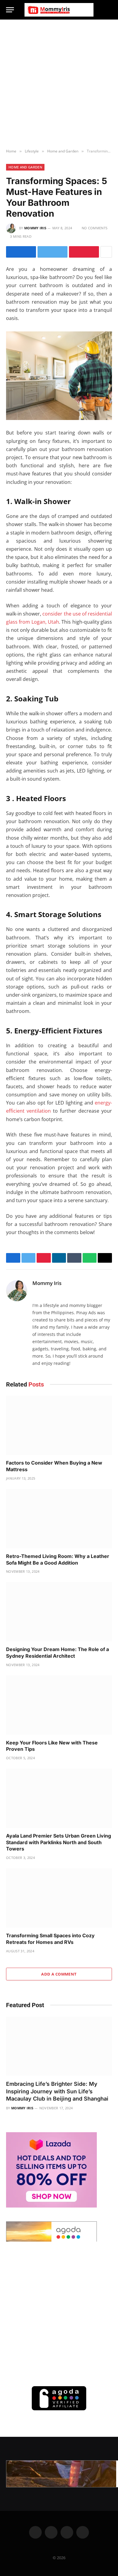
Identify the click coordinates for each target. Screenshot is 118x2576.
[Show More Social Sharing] (106, 252)
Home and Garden (25, 167)
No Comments (95, 228)
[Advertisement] (59, 84)
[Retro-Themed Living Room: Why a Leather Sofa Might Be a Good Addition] (59, 1519)
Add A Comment (59, 1974)
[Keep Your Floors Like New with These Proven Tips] (59, 1705)
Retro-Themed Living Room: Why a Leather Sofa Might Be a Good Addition (58, 1559)
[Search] (109, 10)
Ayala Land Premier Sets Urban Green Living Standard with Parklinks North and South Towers (59, 1842)
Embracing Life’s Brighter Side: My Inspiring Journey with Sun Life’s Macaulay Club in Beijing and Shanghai (57, 2091)
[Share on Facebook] (21, 252)
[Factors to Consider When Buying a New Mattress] (59, 1426)
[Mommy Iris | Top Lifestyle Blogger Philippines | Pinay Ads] (59, 10)
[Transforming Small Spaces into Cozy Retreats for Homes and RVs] (59, 1898)
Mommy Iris (35, 228)
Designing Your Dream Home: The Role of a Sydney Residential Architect (57, 1653)
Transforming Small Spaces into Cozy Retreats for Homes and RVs (50, 1939)
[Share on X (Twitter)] (52, 252)
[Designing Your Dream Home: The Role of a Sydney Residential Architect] (59, 1612)
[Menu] (10, 10)
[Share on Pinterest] (84, 252)
